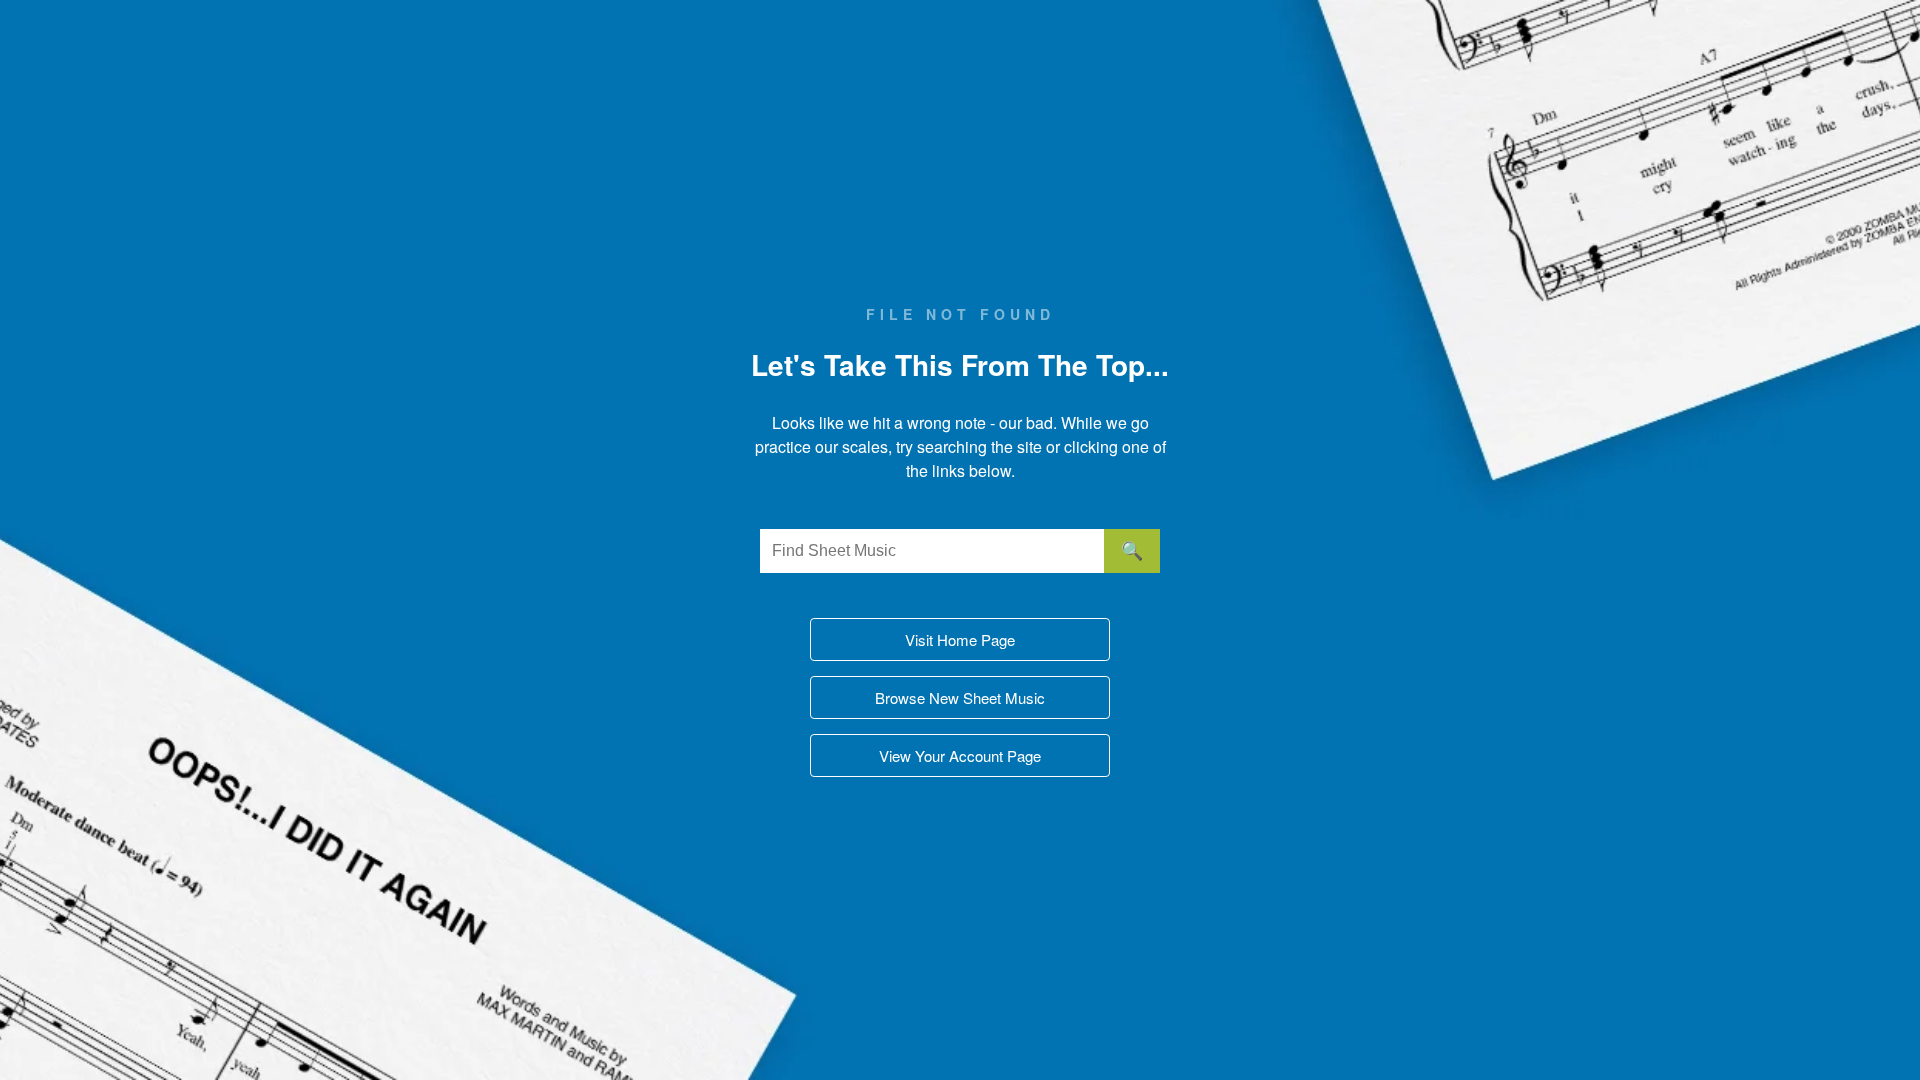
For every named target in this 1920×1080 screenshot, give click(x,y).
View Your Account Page (960, 755)
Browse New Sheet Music (960, 697)
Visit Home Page (960, 639)
